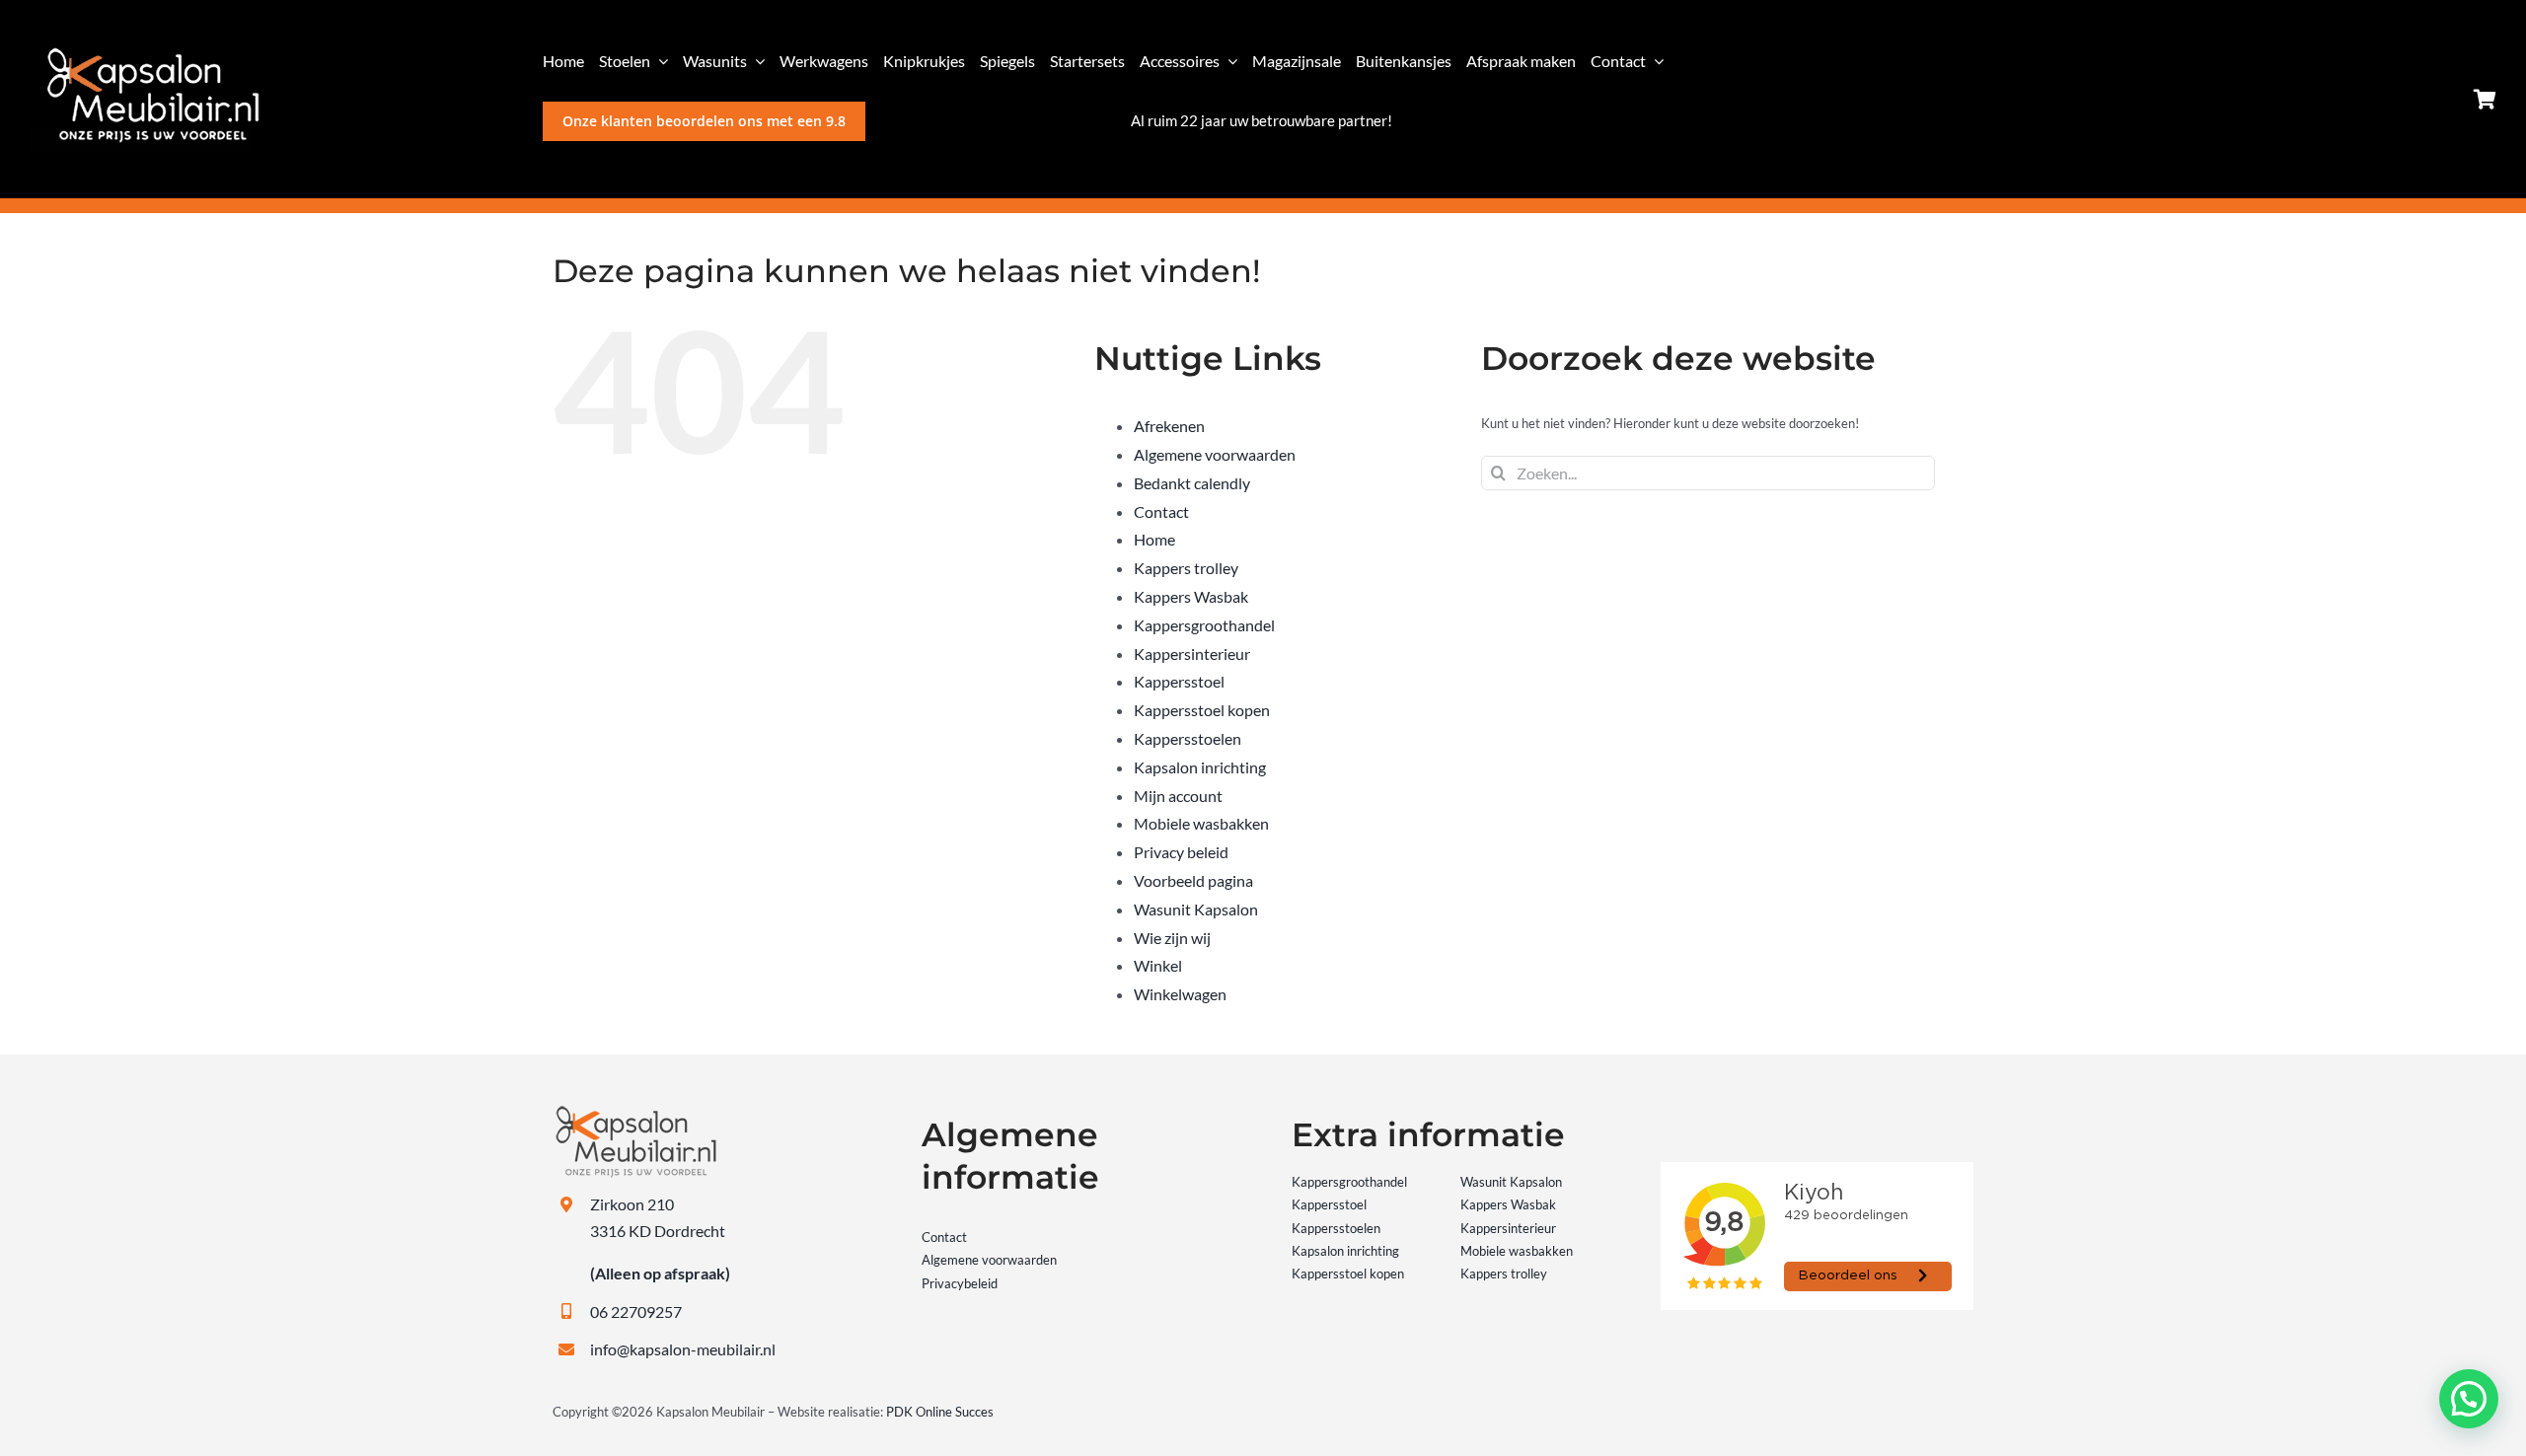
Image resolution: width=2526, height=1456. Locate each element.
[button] (2469, 1399)
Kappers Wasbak (1191, 596)
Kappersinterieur (1192, 654)
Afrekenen (1169, 426)
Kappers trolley (1186, 568)
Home (1154, 539)
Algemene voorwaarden (1215, 454)
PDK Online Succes (940, 1412)
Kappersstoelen (1188, 738)
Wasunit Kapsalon (1196, 909)
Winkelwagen (1180, 994)
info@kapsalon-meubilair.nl (683, 1349)
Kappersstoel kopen (1202, 710)
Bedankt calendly (1192, 483)
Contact (1161, 511)
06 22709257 (636, 1311)
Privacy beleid (1181, 852)
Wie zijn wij (1172, 938)
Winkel (1158, 965)
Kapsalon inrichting (1200, 767)
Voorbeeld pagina (1193, 880)
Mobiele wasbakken (1201, 823)
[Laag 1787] (145, 53)
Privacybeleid (960, 1283)
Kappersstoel (1179, 681)
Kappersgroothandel (1204, 625)
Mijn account (1178, 796)
